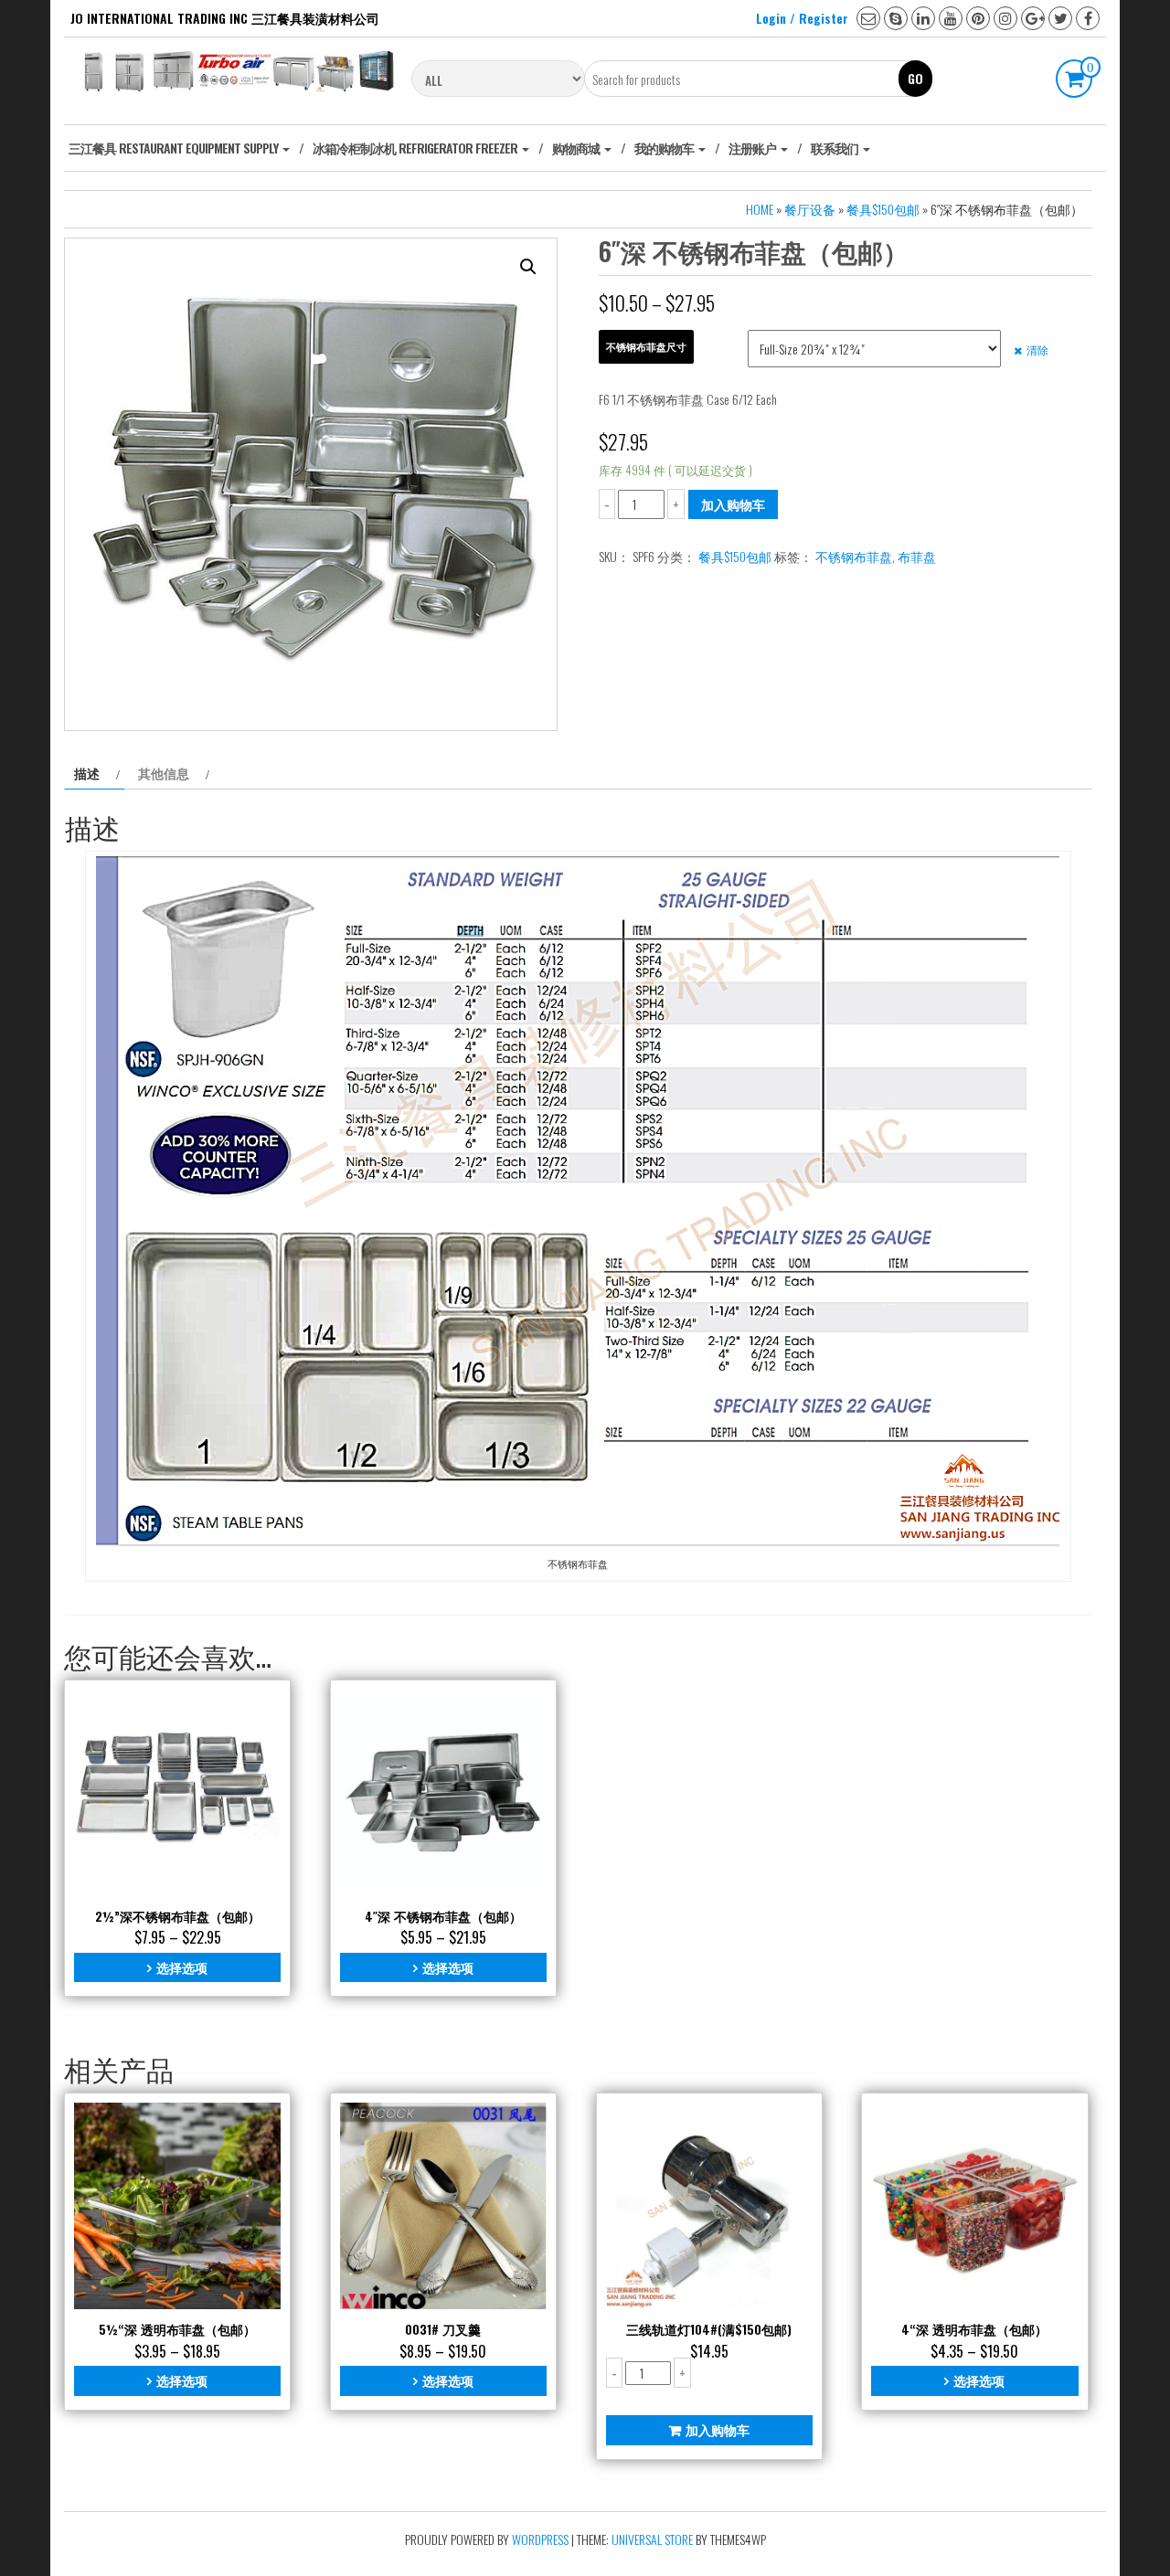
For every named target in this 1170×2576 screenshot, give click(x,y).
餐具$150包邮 (883, 209)
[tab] (95, 773)
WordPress (540, 2539)
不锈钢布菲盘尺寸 (646, 346)
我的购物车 (665, 148)
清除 (1037, 350)
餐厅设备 (810, 209)
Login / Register (802, 18)
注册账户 (754, 148)
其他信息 (164, 773)
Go (915, 78)
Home (760, 209)
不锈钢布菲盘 (854, 556)
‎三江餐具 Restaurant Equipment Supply (175, 148)
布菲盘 (917, 556)
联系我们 (836, 148)
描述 (87, 773)
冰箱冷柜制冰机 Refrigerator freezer (416, 148)
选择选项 (182, 1967)
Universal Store (652, 2539)
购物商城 (577, 148)
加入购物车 (733, 504)
